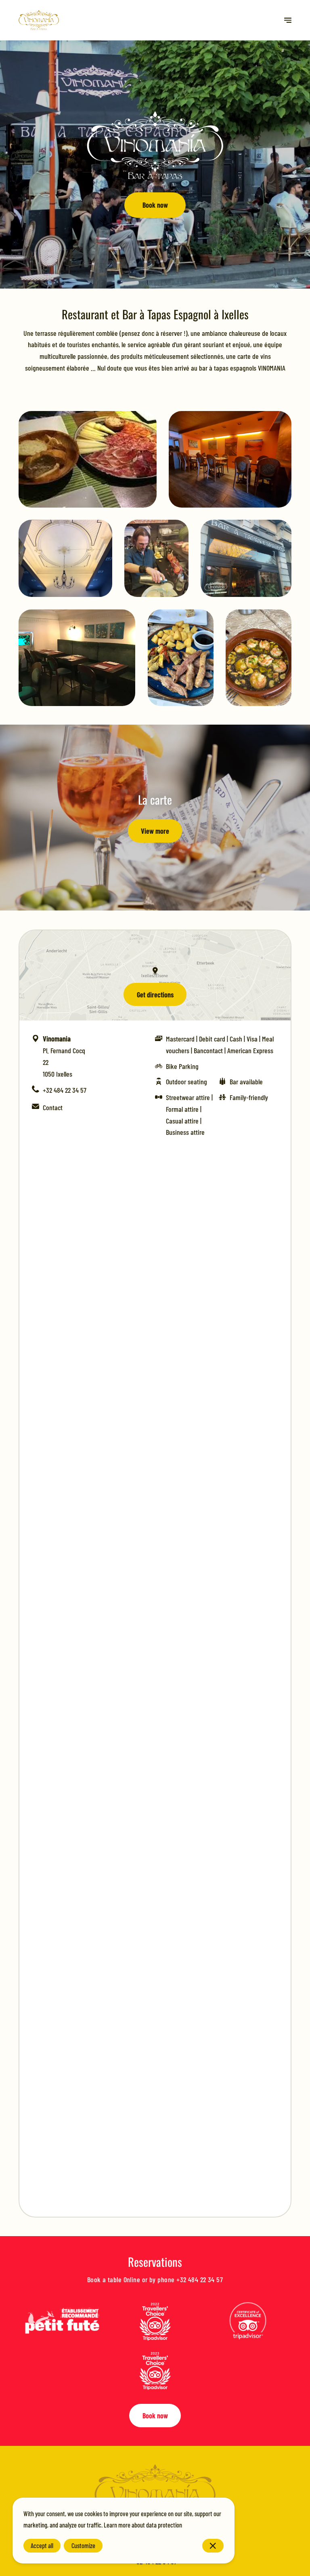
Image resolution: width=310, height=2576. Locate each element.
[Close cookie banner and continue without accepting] (213, 2546)
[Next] (288, 20)
